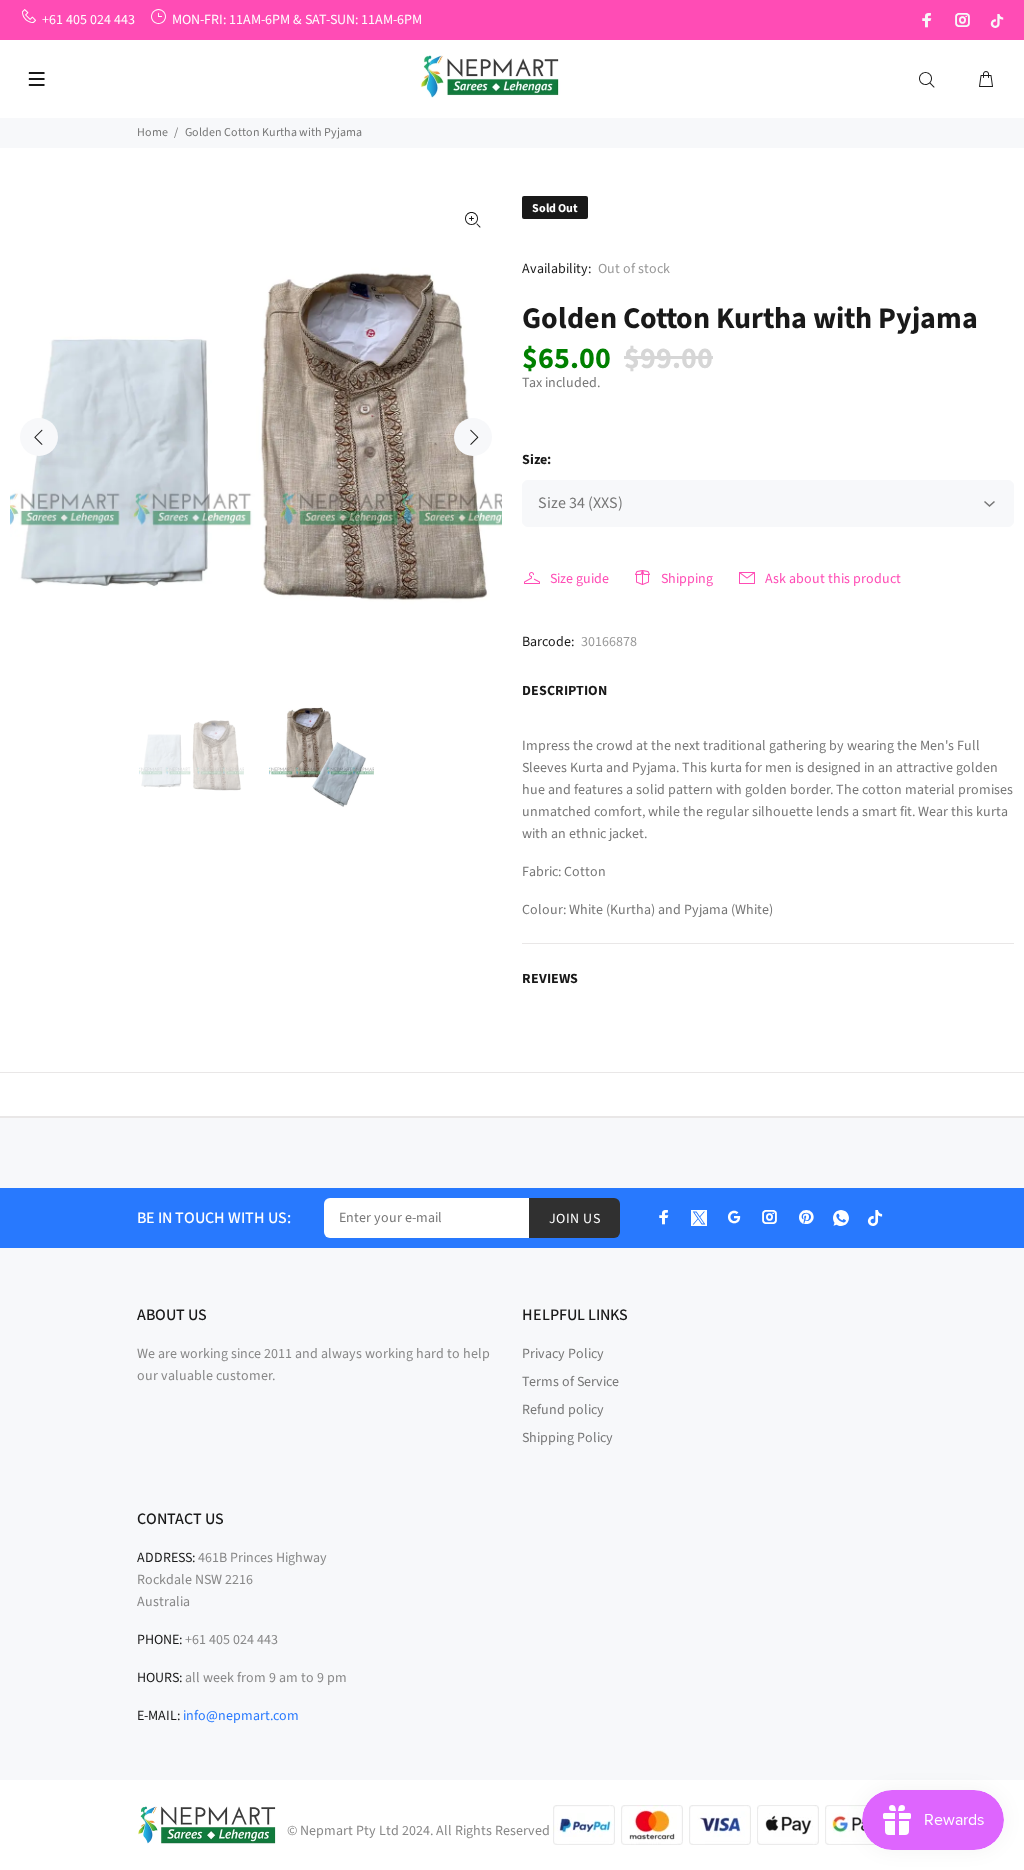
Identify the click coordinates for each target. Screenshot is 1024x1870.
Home (152, 132)
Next (473, 437)
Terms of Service (570, 1382)
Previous (39, 437)
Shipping (687, 579)
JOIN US (574, 1219)
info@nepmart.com (241, 1716)
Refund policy (563, 1410)
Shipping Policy (567, 1438)
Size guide (579, 579)
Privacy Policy (563, 1354)
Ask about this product (833, 579)
